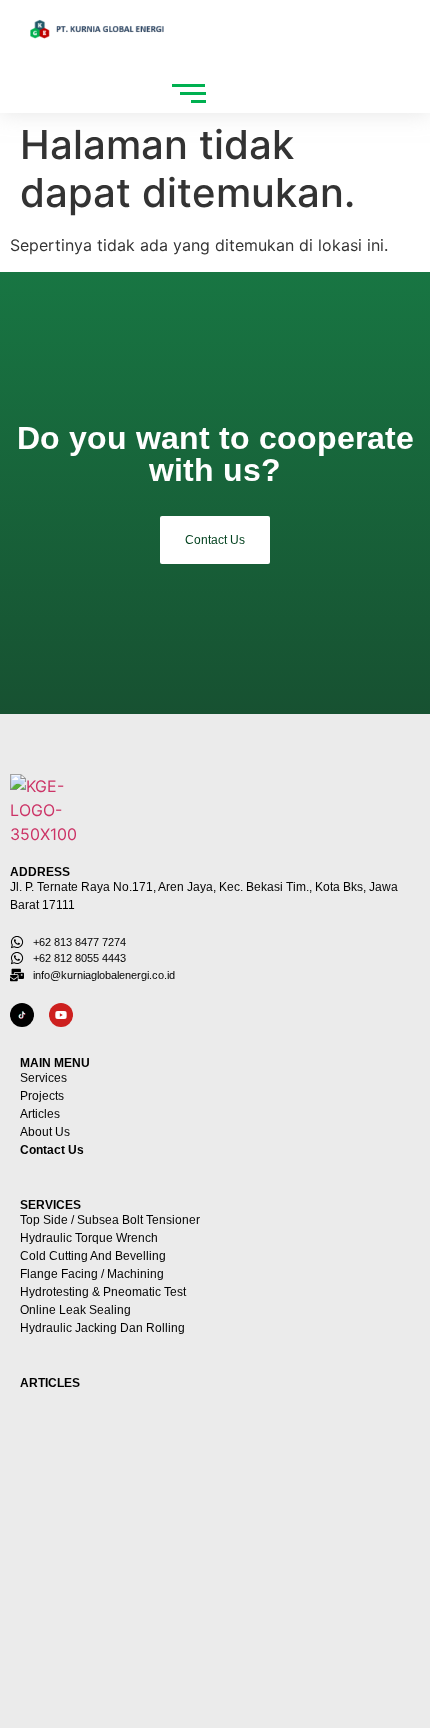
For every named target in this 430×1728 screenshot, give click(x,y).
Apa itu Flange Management (121, 1627)
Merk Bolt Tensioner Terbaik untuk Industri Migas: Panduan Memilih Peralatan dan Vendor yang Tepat (196, 1537)
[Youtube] (61, 1015)
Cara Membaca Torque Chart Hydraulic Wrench (185, 1446)
